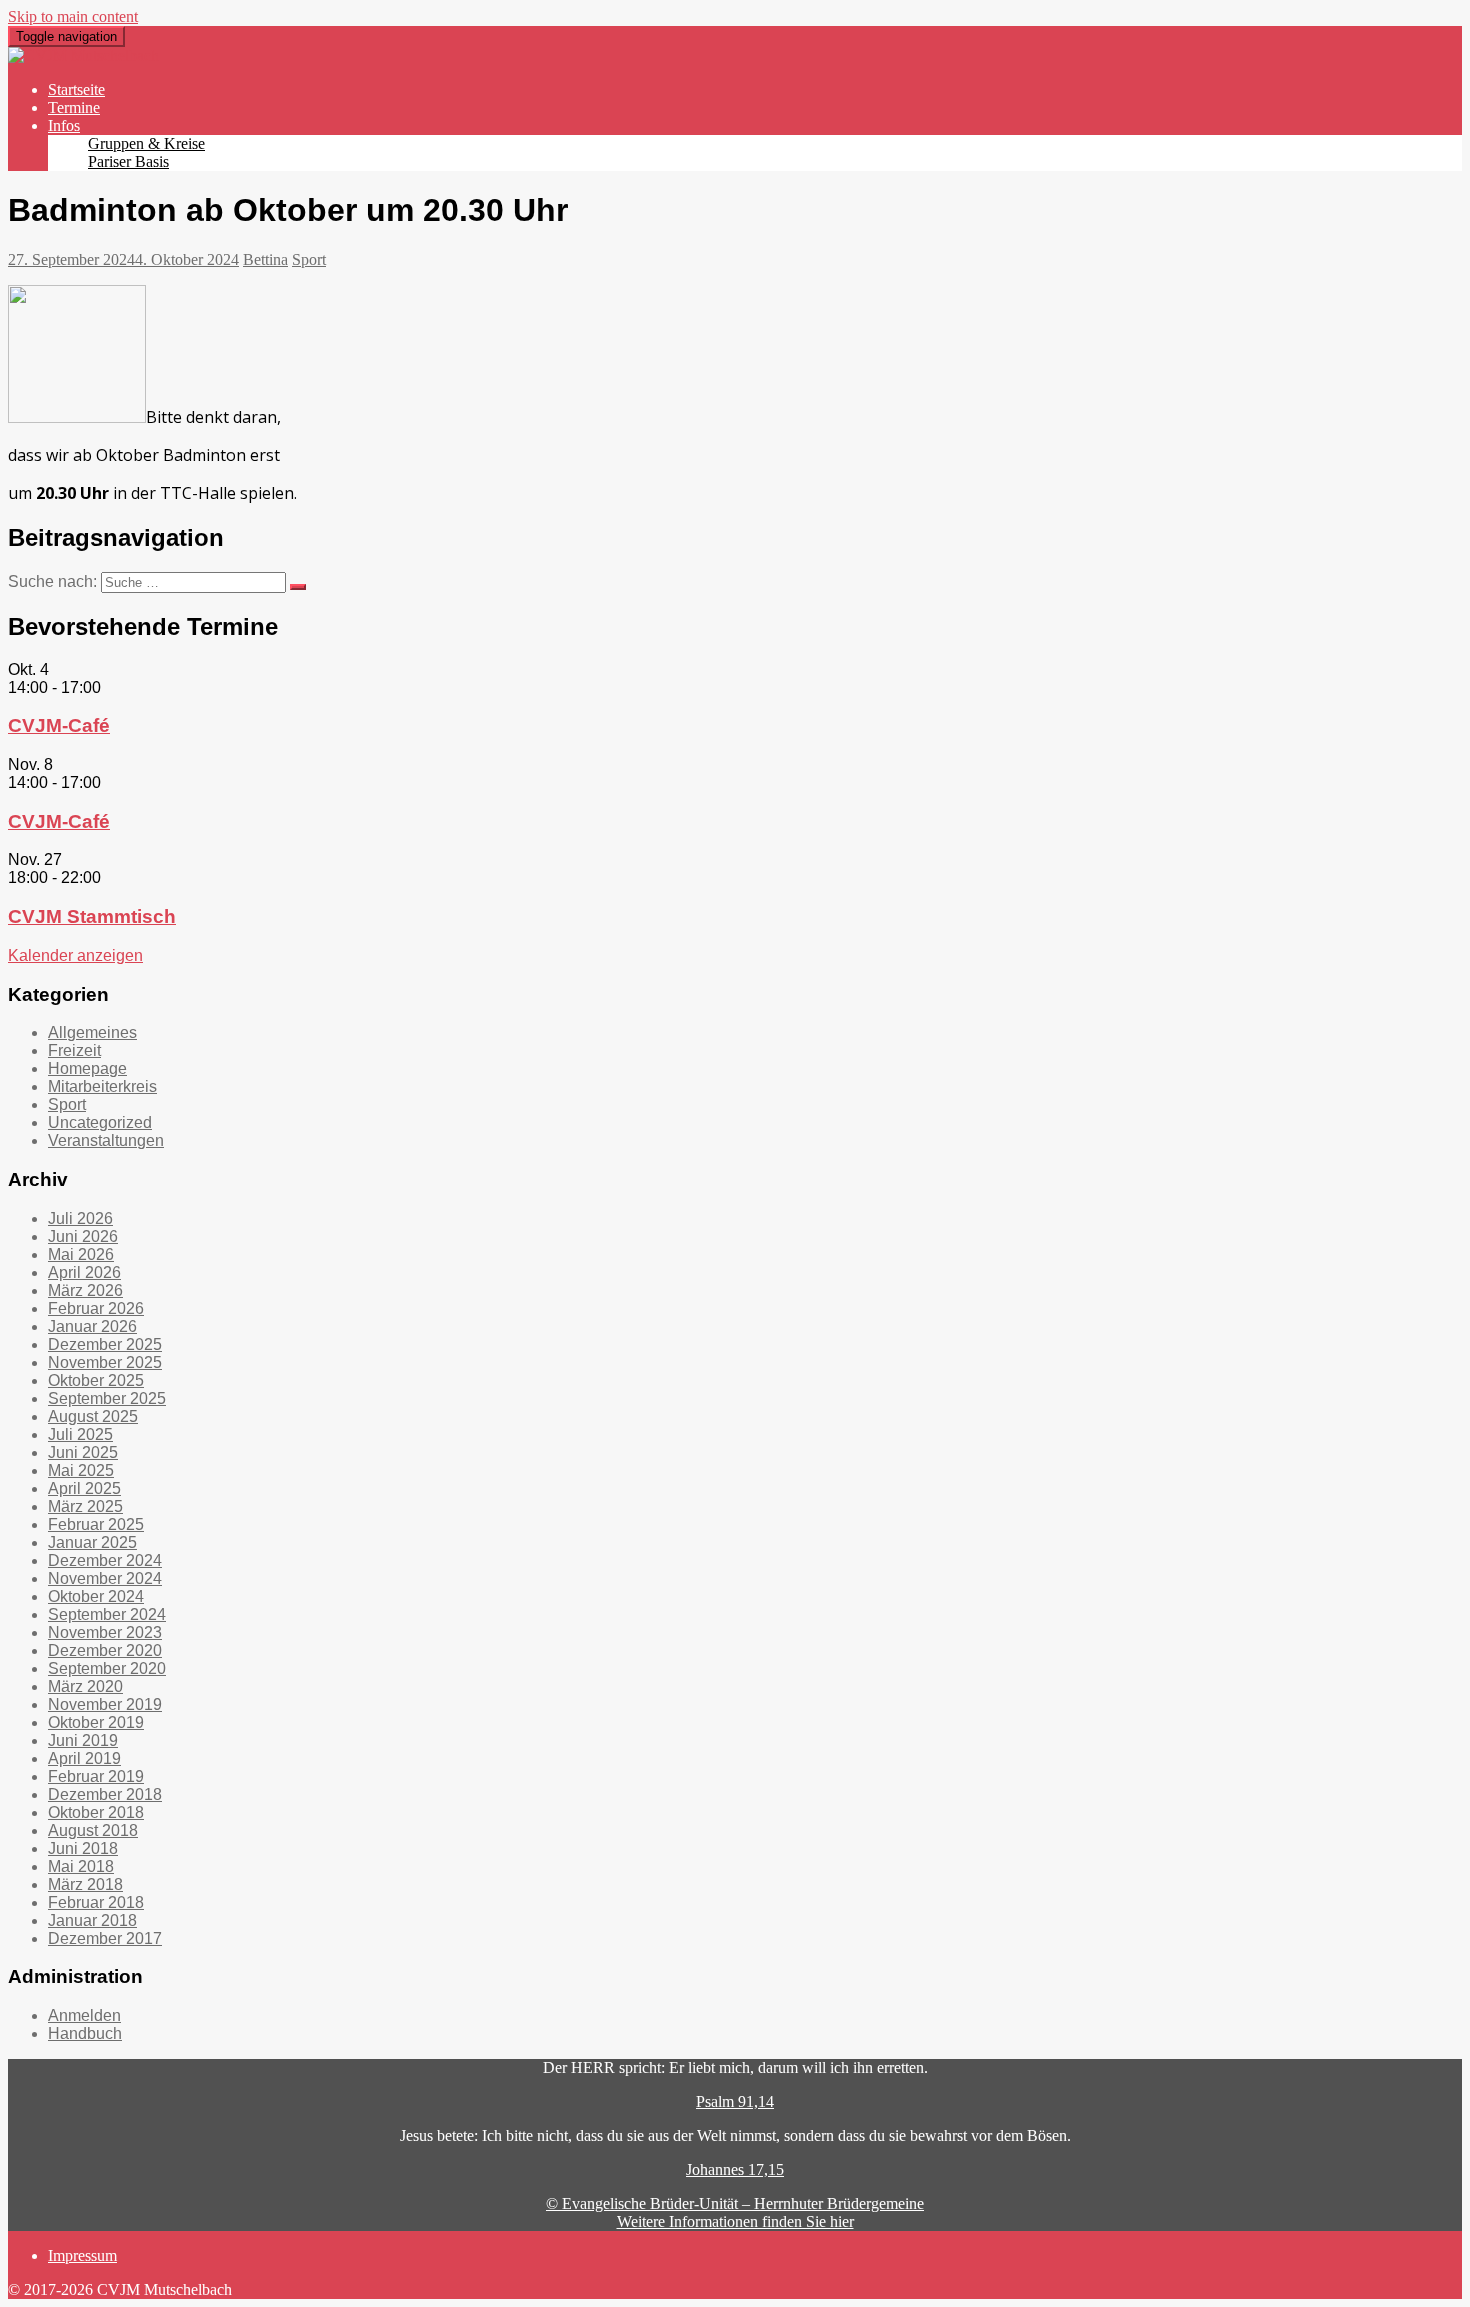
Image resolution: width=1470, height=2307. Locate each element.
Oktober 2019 (96, 1722)
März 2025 (85, 1506)
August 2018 (93, 1830)
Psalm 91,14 (735, 2101)
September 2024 (107, 1614)
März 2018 (85, 1884)
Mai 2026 (81, 1254)
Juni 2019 (83, 1740)
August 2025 (93, 1416)
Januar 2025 (92, 1542)
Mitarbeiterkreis (102, 1086)
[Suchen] (298, 587)
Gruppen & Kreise (146, 143)
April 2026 (84, 1272)
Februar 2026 (96, 1308)
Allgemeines (92, 1032)
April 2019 (84, 1758)
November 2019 (105, 1704)
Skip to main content (73, 16)
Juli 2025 (80, 1434)
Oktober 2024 (96, 1596)
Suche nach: (52, 581)
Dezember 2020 (105, 1650)
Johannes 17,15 (735, 2169)
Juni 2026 (83, 1236)
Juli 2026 (80, 1218)
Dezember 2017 (105, 1938)
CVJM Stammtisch (92, 916)
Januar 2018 (92, 1920)
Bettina (265, 259)
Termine (74, 107)
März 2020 (85, 1686)
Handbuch (85, 2033)
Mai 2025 (81, 1470)
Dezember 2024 (105, 1560)
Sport (309, 259)
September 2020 (107, 1668)
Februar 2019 (96, 1776)
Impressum (82, 2255)
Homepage (87, 1068)
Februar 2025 (96, 1524)
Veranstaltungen (106, 1140)
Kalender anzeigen (75, 955)
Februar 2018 (96, 1902)
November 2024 (105, 1578)
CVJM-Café (59, 725)
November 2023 (105, 1632)
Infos (64, 125)
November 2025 (105, 1362)
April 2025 (84, 1488)
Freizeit (74, 1050)
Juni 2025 (83, 1452)
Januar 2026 (92, 1326)
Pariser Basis (128, 161)
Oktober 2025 (96, 1380)
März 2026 (85, 1290)
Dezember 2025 (105, 1344)
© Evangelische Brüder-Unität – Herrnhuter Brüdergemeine (735, 2203)
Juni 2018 (83, 1848)
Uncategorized (100, 1122)
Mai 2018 (81, 1866)
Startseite (76, 89)
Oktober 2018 (96, 1812)
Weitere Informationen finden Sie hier (735, 2221)
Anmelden (84, 2015)
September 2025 (107, 1398)
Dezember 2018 (105, 1794)
